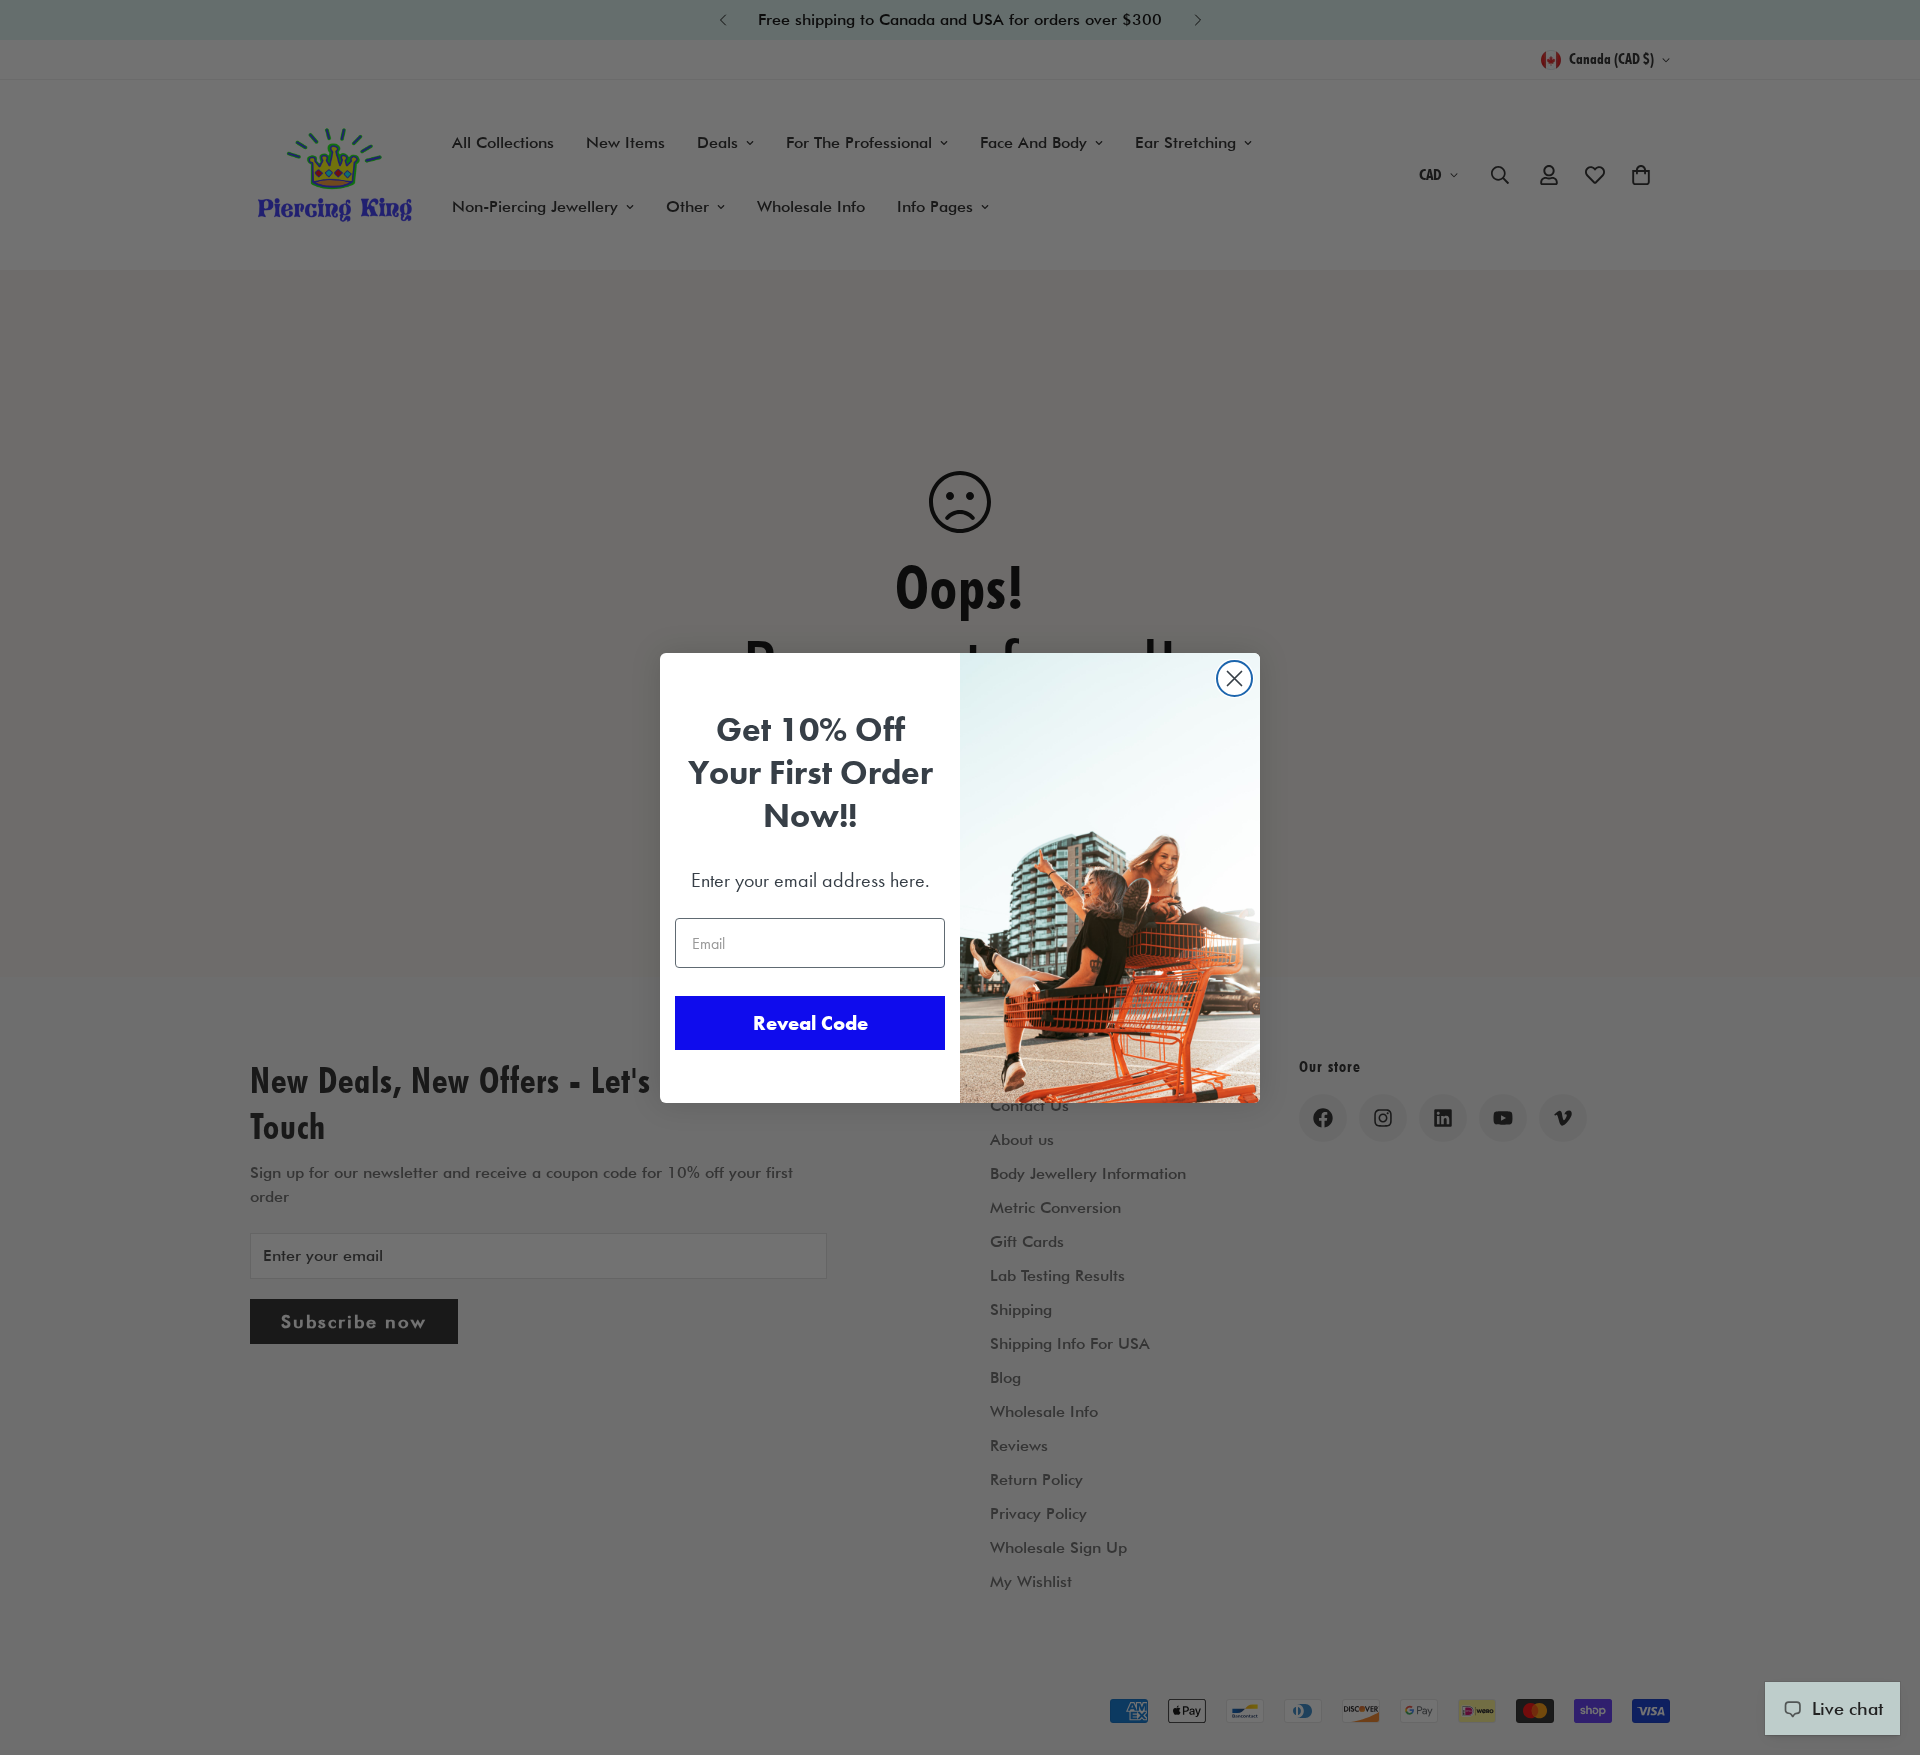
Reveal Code (810, 1023)
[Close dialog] (1234, 678)
